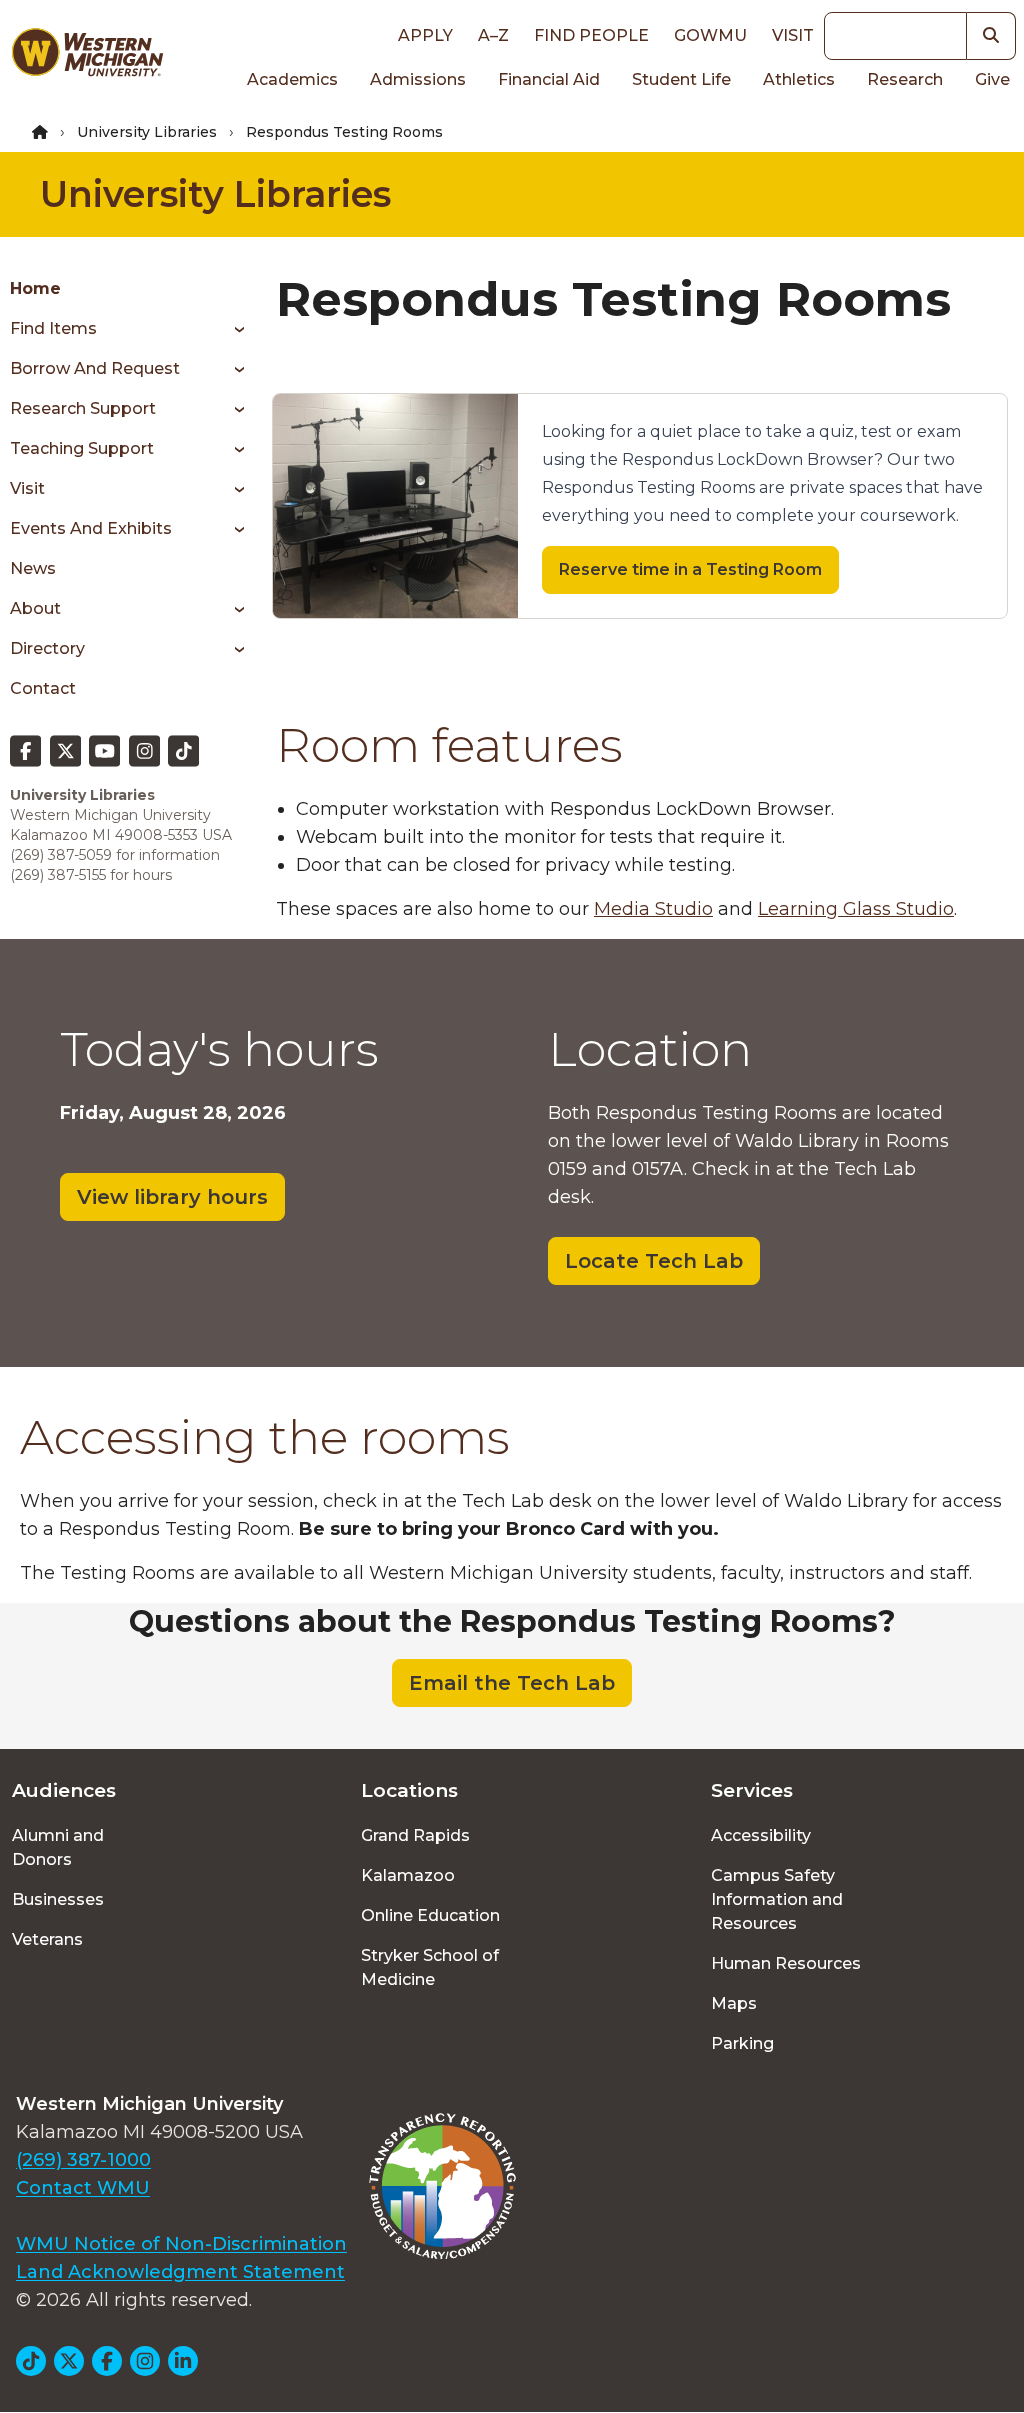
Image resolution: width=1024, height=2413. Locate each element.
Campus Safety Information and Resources (777, 1899)
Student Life (681, 79)
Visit (793, 35)
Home (35, 288)
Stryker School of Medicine (430, 1967)
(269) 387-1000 (83, 2160)
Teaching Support (82, 448)
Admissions (418, 79)
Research (905, 79)
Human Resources (786, 1963)
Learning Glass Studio (856, 909)
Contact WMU (83, 2188)
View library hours (172, 1197)
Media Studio (653, 909)
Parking (742, 2043)
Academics (292, 79)
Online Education (430, 1915)
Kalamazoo (408, 1875)
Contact (43, 688)
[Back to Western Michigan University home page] (87, 56)
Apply (425, 35)
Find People (591, 35)
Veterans (47, 1939)
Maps (734, 2003)
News (33, 568)
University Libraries (147, 132)
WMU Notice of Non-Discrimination (181, 2244)
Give (992, 79)
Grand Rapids (415, 1835)
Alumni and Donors (58, 1847)
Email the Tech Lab (512, 1683)
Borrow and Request (95, 368)
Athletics (799, 79)
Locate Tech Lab (654, 1261)
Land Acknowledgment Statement (180, 2272)
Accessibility (761, 1835)
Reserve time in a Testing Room (690, 569)
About (35, 608)
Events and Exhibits (91, 528)
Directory (47, 648)
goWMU (710, 35)
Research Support (83, 408)
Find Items (53, 328)
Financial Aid (549, 79)
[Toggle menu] (232, 329)
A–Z (493, 35)
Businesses (58, 1899)
